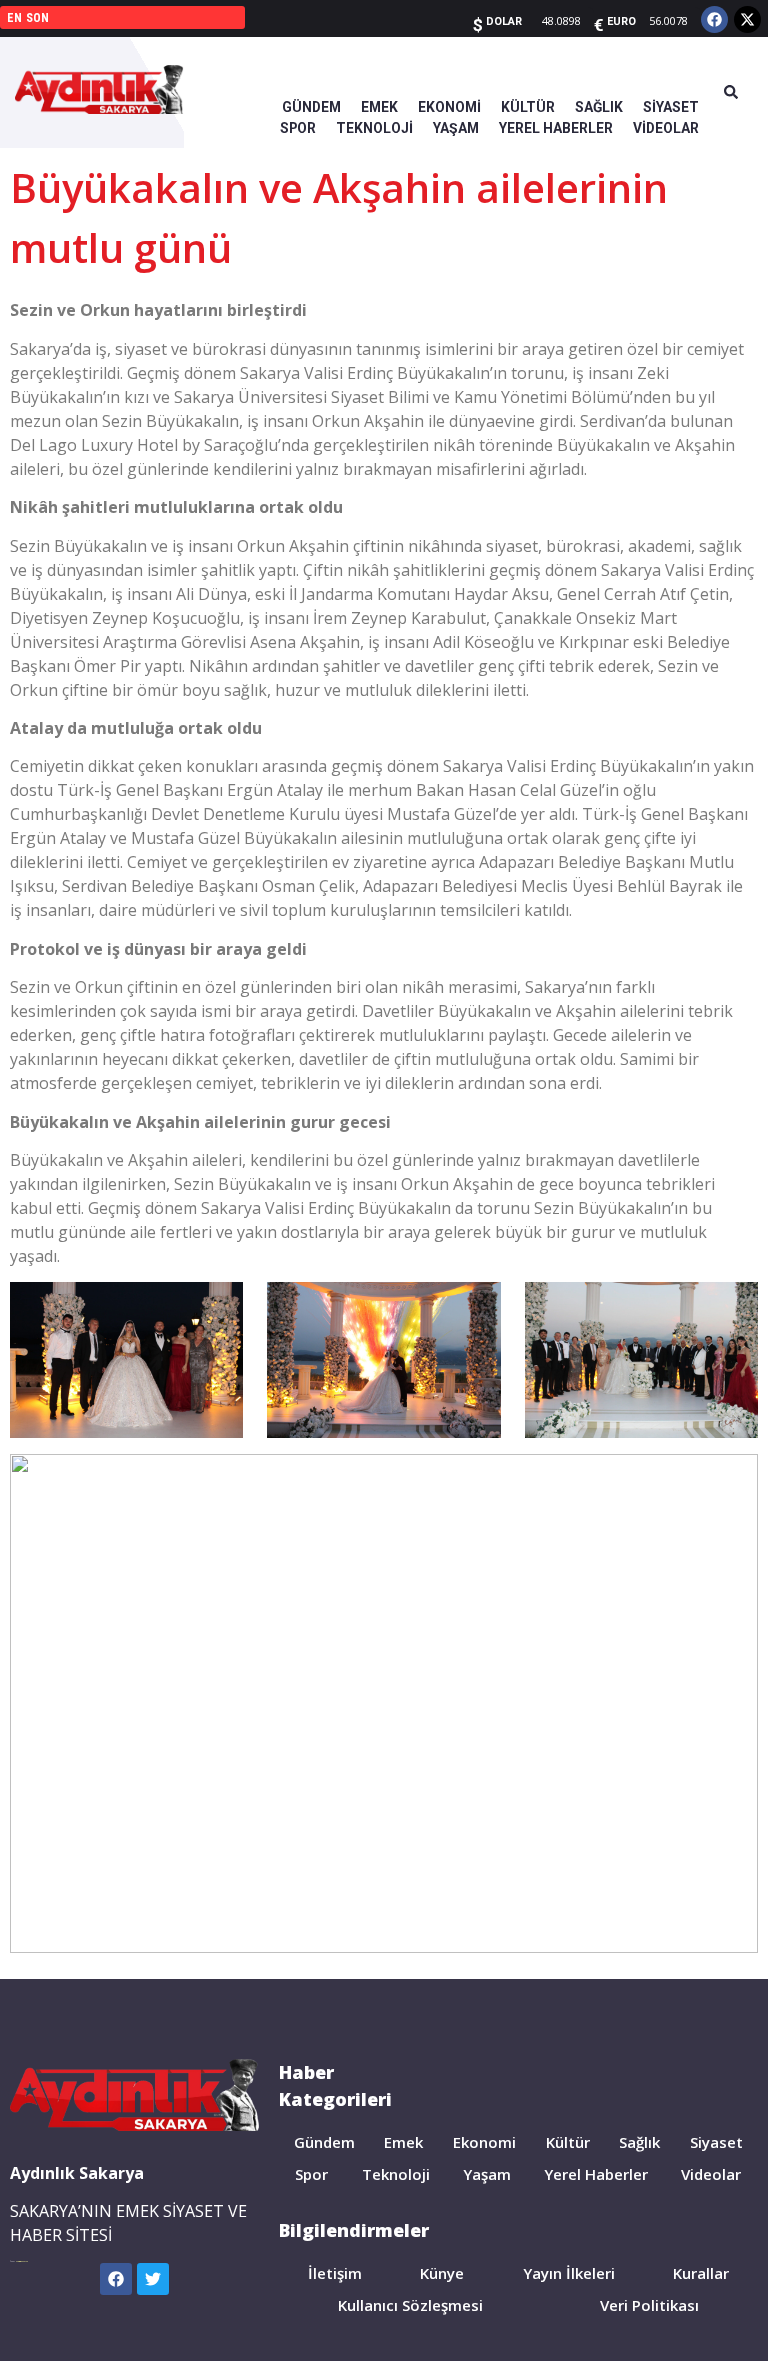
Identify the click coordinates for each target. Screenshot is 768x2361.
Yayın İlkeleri (569, 2273)
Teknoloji (396, 2174)
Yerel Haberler (596, 2174)
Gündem (324, 2142)
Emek (403, 2142)
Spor (311, 2174)
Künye (442, 2273)
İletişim (335, 2273)
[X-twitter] (747, 19)
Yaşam (487, 2174)
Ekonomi (484, 2142)
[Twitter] (153, 2279)
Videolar (711, 2174)
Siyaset (716, 2142)
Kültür (568, 2142)
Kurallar (701, 2273)
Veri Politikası (649, 2305)
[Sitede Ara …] (731, 93)
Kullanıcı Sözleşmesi (410, 2305)
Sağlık (639, 2142)
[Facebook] (714, 19)
